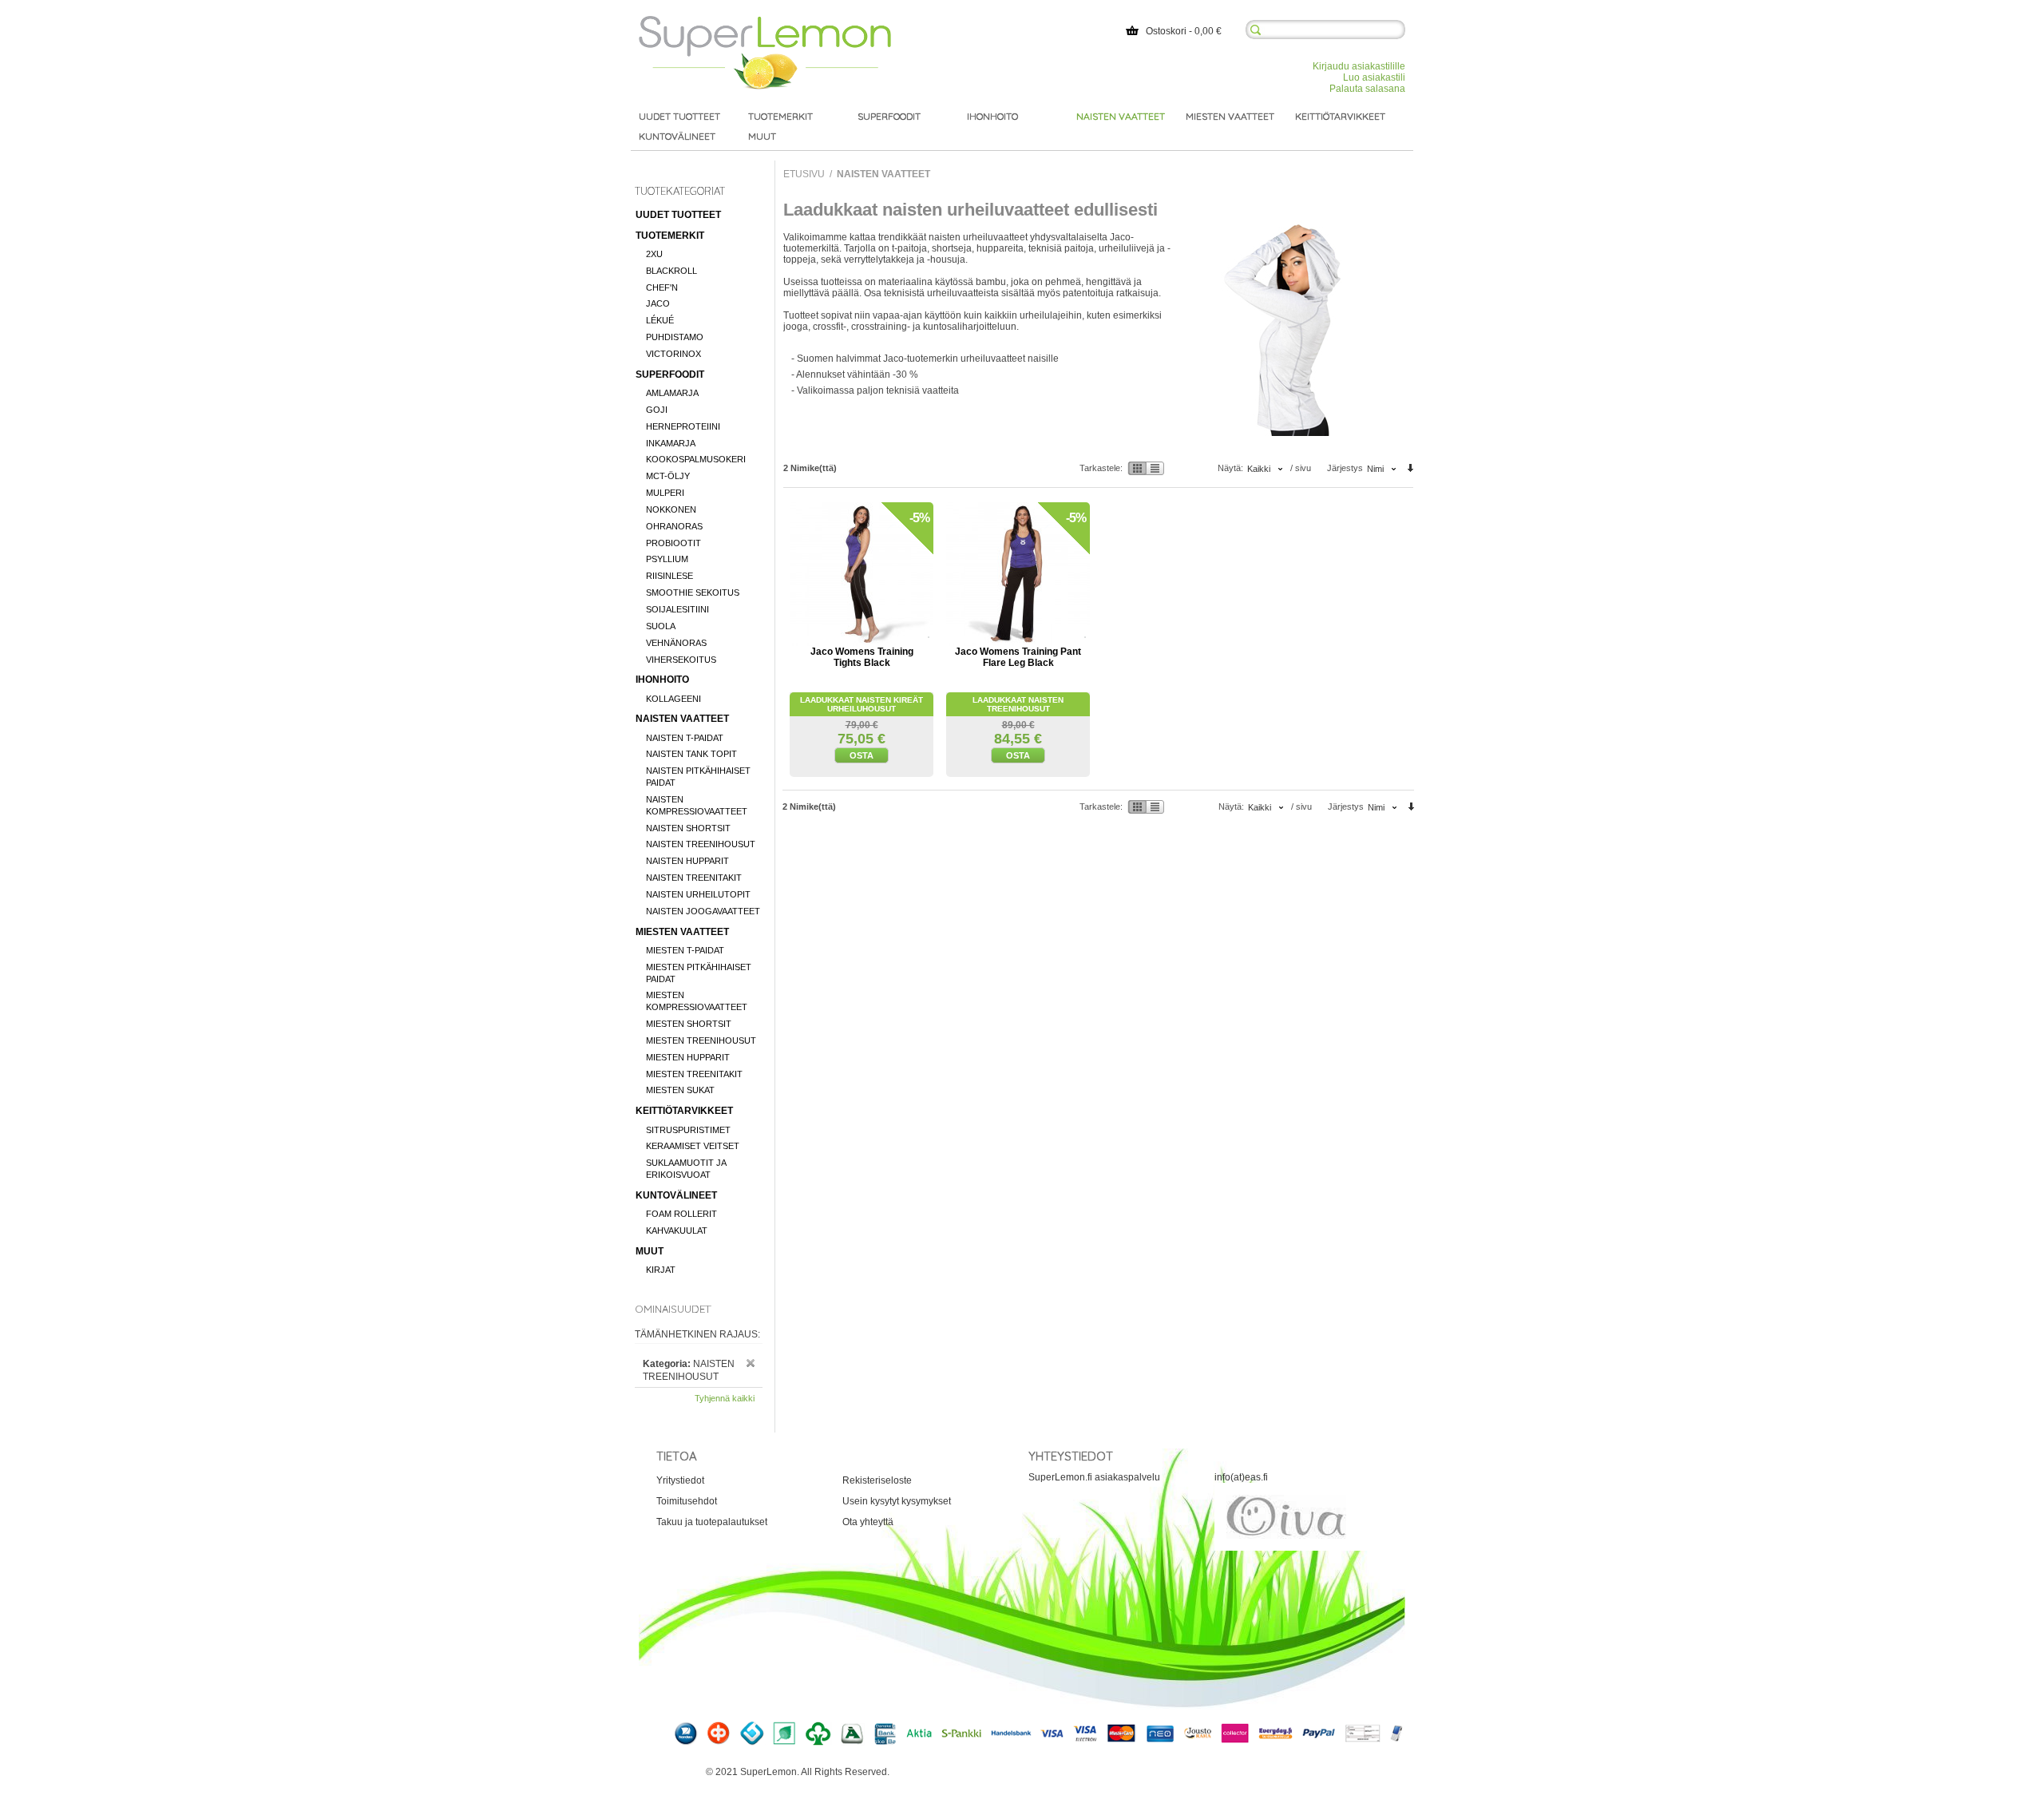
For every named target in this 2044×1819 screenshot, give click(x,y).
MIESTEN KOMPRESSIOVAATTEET (697, 1001)
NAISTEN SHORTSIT (688, 828)
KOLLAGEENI (673, 699)
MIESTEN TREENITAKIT (694, 1074)
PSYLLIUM (667, 559)
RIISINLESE (669, 576)
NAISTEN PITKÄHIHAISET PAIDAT (698, 777)
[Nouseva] (1410, 470)
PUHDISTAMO (675, 337)
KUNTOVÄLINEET (676, 1195)
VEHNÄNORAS (676, 643)
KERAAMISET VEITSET (693, 1146)
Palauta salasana (1367, 89)
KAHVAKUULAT (677, 1230)
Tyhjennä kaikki (725, 1398)
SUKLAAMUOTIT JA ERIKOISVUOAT (686, 1169)
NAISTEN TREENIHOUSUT (701, 844)
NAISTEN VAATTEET (682, 719)
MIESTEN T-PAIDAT (685, 950)
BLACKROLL (671, 271)
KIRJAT (661, 1270)
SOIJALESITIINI (677, 609)
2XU (654, 254)
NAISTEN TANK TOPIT (691, 754)
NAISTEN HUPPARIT (687, 861)
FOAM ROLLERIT (681, 1214)
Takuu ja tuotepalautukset (712, 1522)
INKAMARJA (671, 443)
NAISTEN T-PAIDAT (685, 738)
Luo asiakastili (1374, 77)
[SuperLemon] (765, 22)
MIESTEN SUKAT (680, 1090)
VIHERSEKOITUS (681, 660)
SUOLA (661, 626)
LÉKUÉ (660, 320)
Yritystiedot (680, 1480)
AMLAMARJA (672, 393)
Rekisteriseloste (877, 1480)
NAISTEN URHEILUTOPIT (698, 894)
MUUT (650, 1251)
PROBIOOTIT (673, 543)
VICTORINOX (673, 354)
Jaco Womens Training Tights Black (862, 657)
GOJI (657, 410)
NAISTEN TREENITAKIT (694, 878)
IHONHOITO (662, 680)
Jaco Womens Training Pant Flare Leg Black (1018, 657)
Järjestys (1345, 468)
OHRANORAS (674, 526)
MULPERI (665, 493)
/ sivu (1301, 468)
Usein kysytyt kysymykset (897, 1501)
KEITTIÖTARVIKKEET (684, 1111)
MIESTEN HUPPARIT (688, 1057)
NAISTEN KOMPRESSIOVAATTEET (697, 805)
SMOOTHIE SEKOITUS (693, 592)
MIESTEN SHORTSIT (689, 1024)
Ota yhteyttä (868, 1522)
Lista (1155, 468)
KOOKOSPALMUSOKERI (696, 459)
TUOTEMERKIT (670, 236)
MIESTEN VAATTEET (682, 932)
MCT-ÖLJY (668, 476)
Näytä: (1230, 468)
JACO (658, 303)
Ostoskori (1166, 31)
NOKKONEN (671, 509)
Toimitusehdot (687, 1501)
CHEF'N (662, 287)
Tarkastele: (1101, 468)
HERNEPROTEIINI (683, 426)
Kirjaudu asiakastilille (1359, 66)
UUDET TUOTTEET (678, 215)
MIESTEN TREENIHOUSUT (701, 1040)
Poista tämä (751, 1363)
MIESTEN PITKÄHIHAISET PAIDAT (699, 973)
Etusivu (804, 174)
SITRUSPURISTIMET (688, 1130)
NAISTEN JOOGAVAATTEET (703, 911)
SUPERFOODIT (670, 374)
